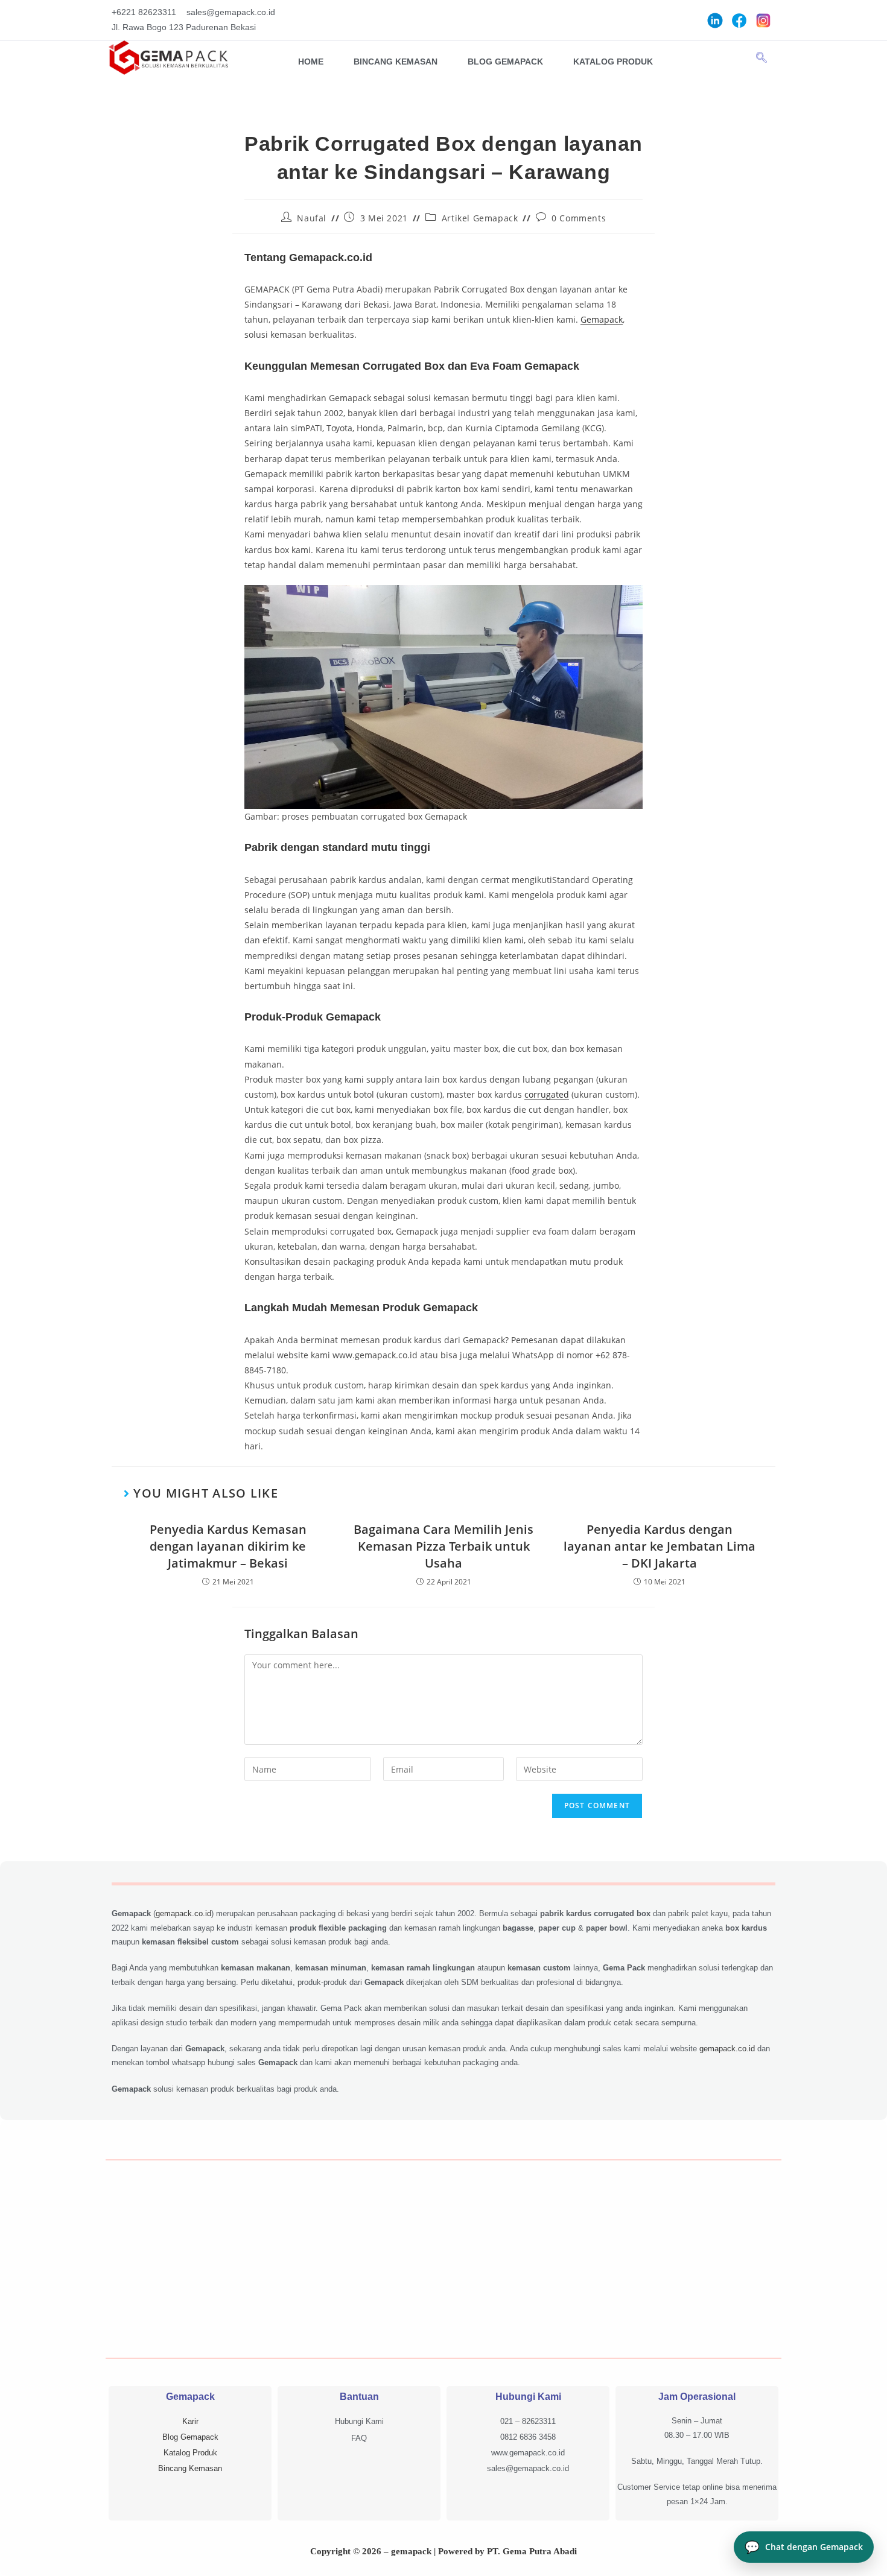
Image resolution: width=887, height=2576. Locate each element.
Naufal (312, 218)
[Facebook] (739, 20)
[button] (761, 58)
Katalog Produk (613, 62)
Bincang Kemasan (396, 62)
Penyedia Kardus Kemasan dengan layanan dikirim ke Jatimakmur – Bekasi (228, 1546)
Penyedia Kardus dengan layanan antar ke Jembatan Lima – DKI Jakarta (660, 1546)
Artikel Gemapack (480, 218)
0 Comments (579, 218)
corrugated (547, 1094)
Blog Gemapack (505, 62)
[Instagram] (763, 20)
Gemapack (602, 319)
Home (311, 62)
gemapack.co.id (183, 1913)
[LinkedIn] (715, 20)
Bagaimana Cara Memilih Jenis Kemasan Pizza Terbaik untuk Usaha (443, 1546)
